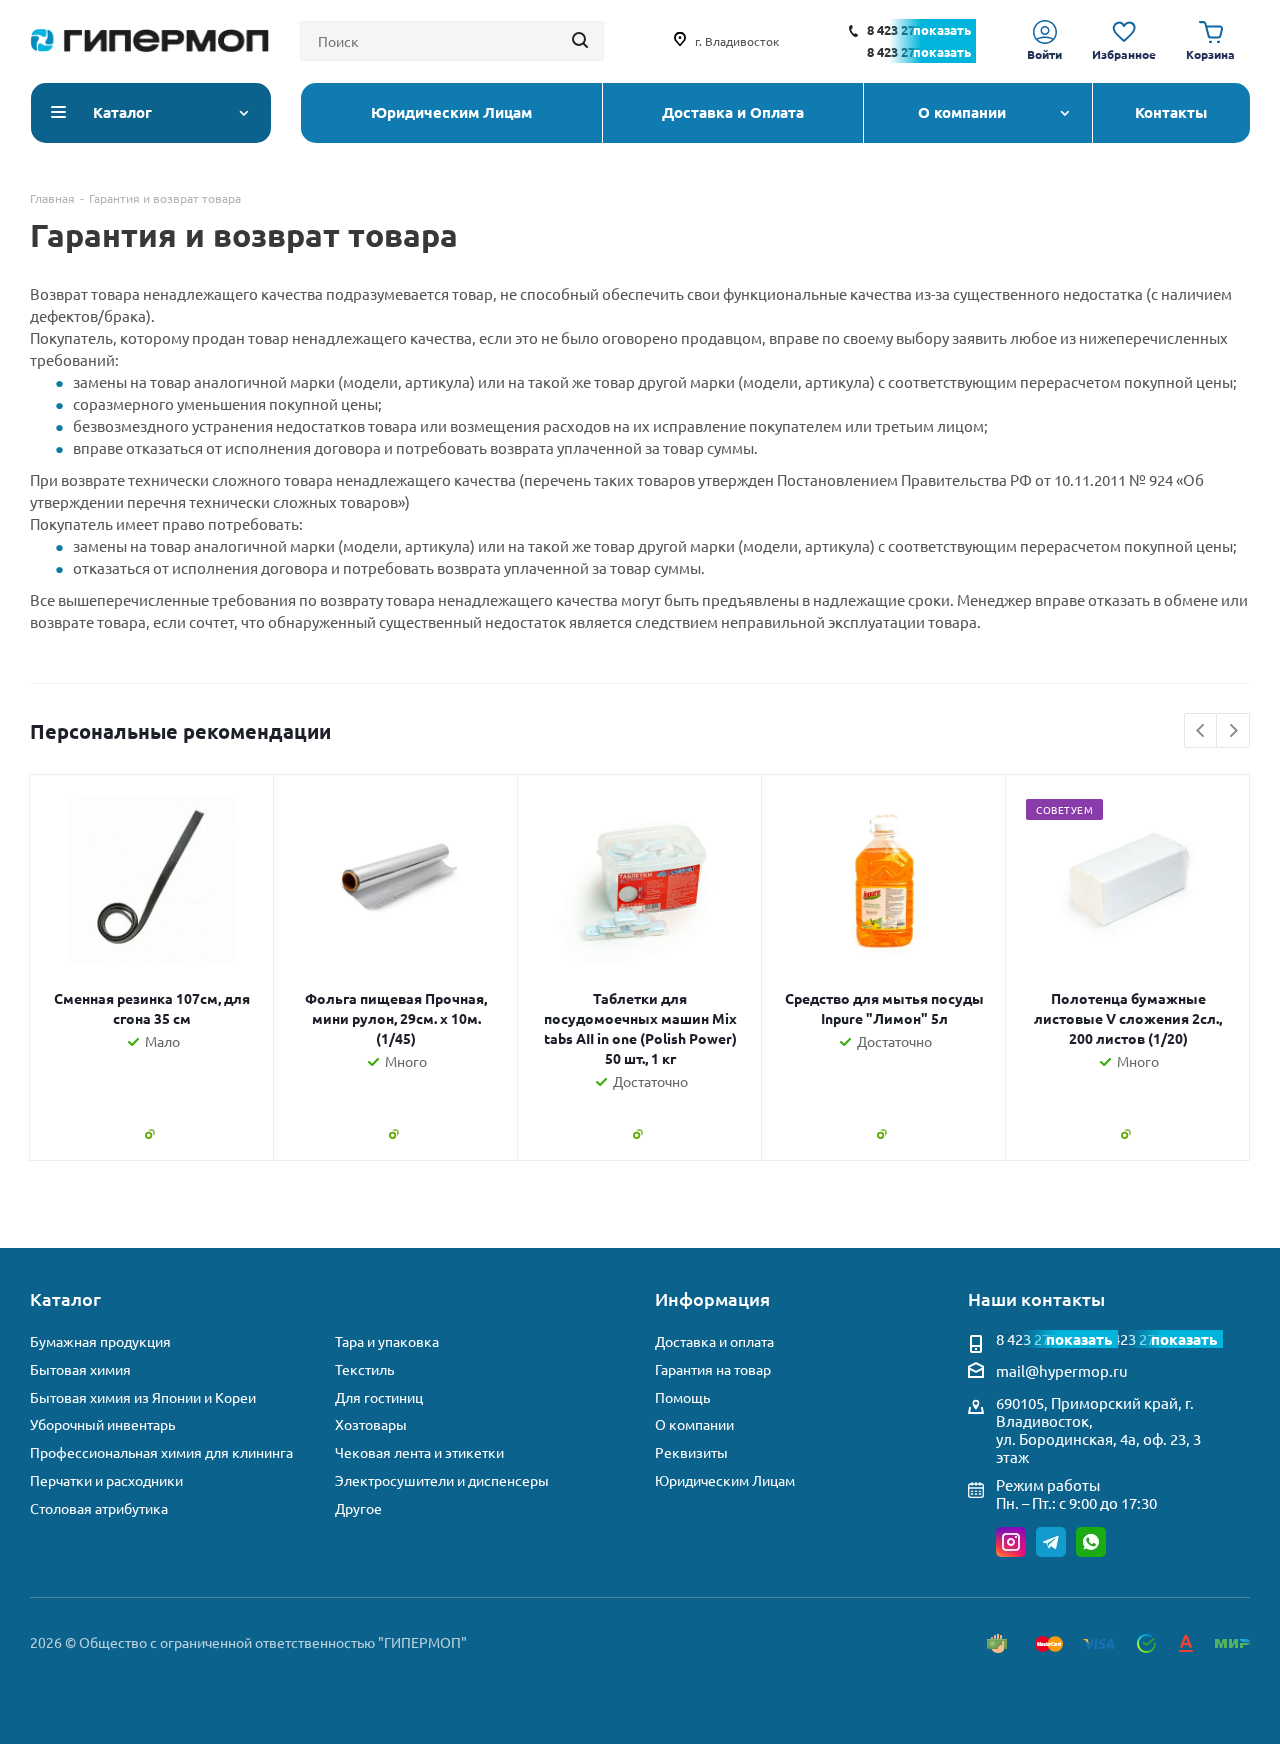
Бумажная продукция (100, 1341)
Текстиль (364, 1369)
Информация (712, 1298)
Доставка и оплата (714, 1341)
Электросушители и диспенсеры (442, 1480)
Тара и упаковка (387, 1341)
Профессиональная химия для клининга (161, 1452)
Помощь (682, 1397)
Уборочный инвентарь (102, 1424)
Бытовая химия (80, 1369)
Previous (1201, 731)
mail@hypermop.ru (1062, 1370)
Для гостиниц (379, 1397)
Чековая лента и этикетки (419, 1452)
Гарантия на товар (713, 1369)
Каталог (65, 1298)
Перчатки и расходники (106, 1480)
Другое (358, 1508)
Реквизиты (691, 1452)
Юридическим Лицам (725, 1480)
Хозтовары (371, 1424)
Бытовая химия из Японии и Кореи (143, 1397)
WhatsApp (1091, 1542)
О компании (694, 1424)
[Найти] (580, 41)
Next (1233, 731)
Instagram (1011, 1542)
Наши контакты (1036, 1298)
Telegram (1051, 1542)
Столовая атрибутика (99, 1508)
